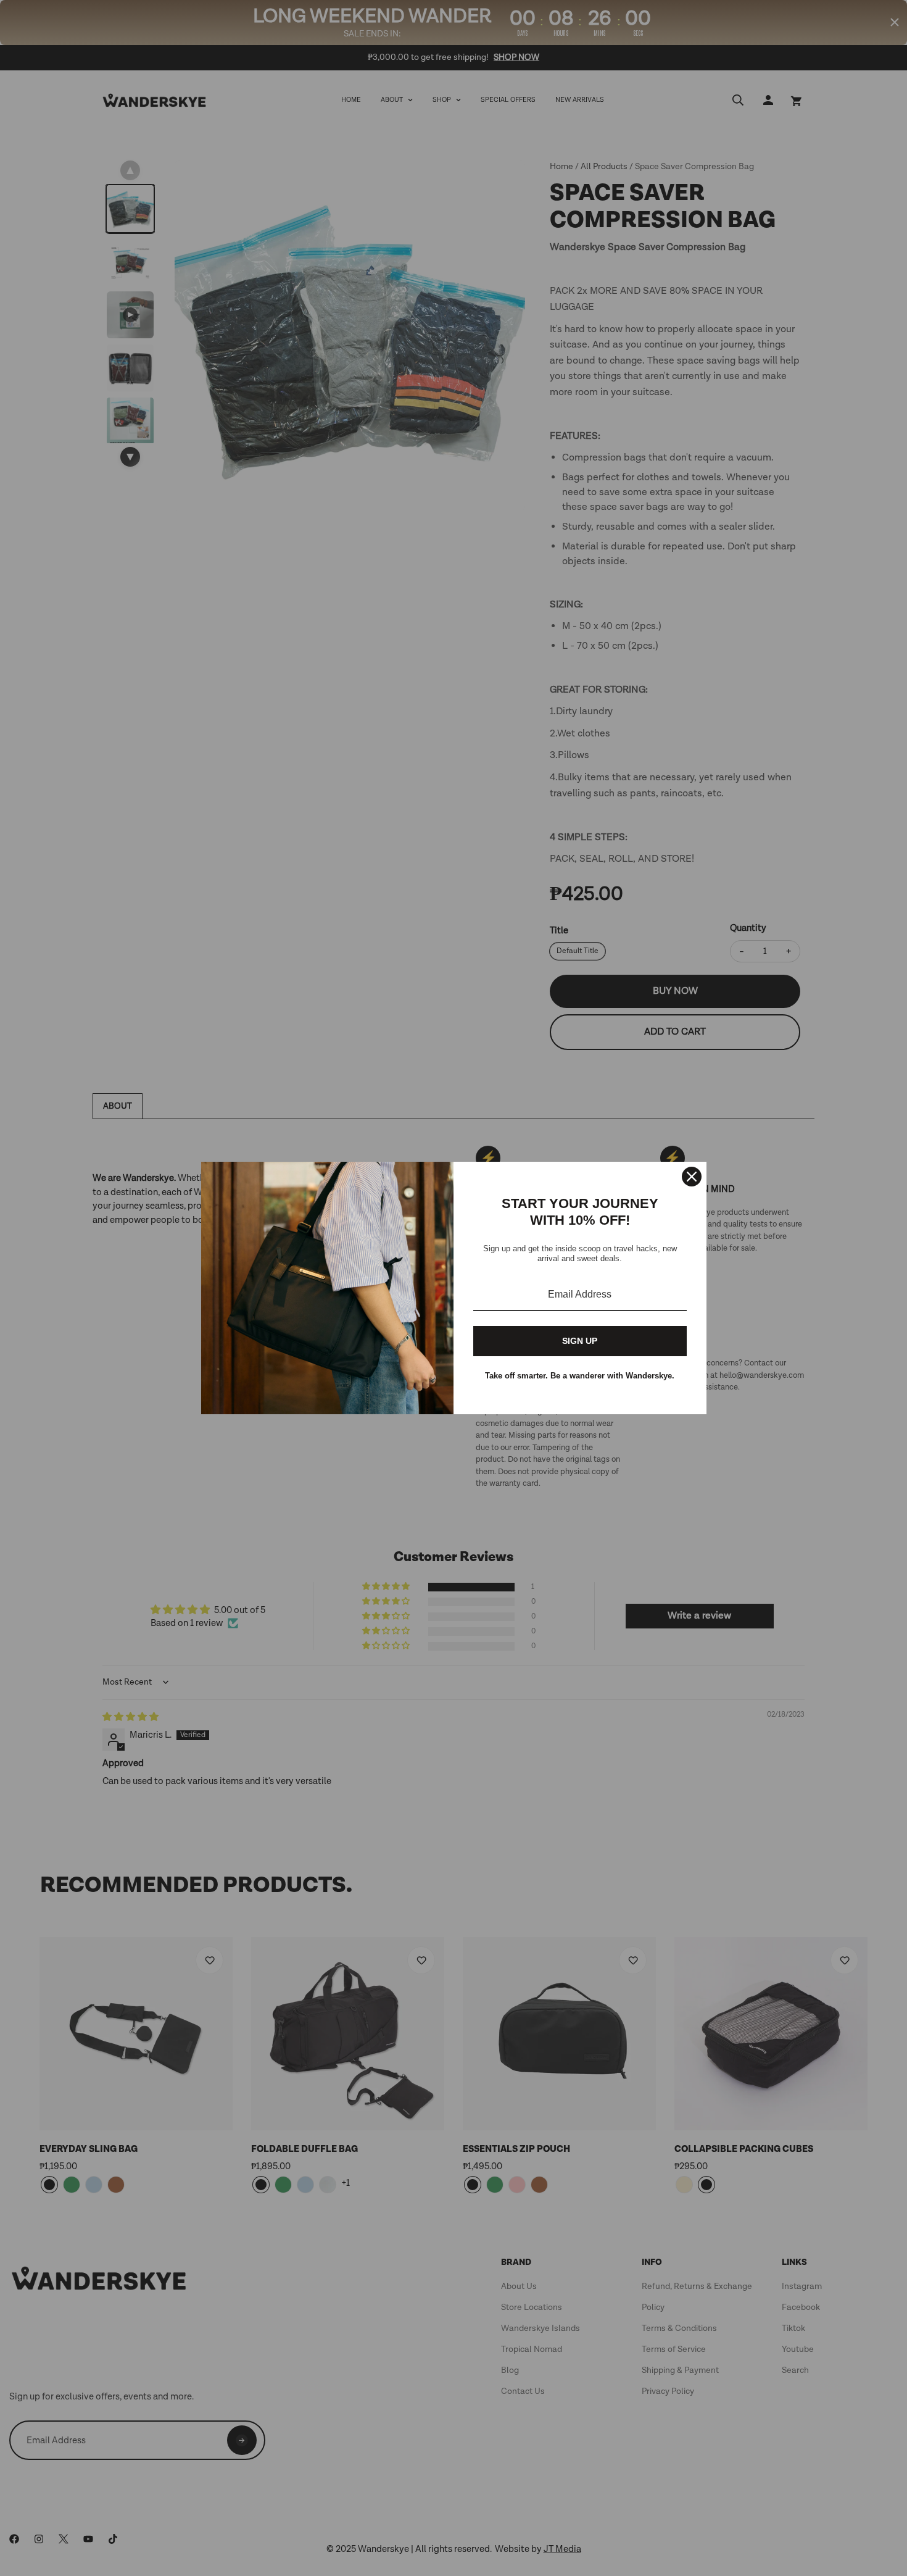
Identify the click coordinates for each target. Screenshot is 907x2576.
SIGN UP (580, 1341)
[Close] (692, 1177)
